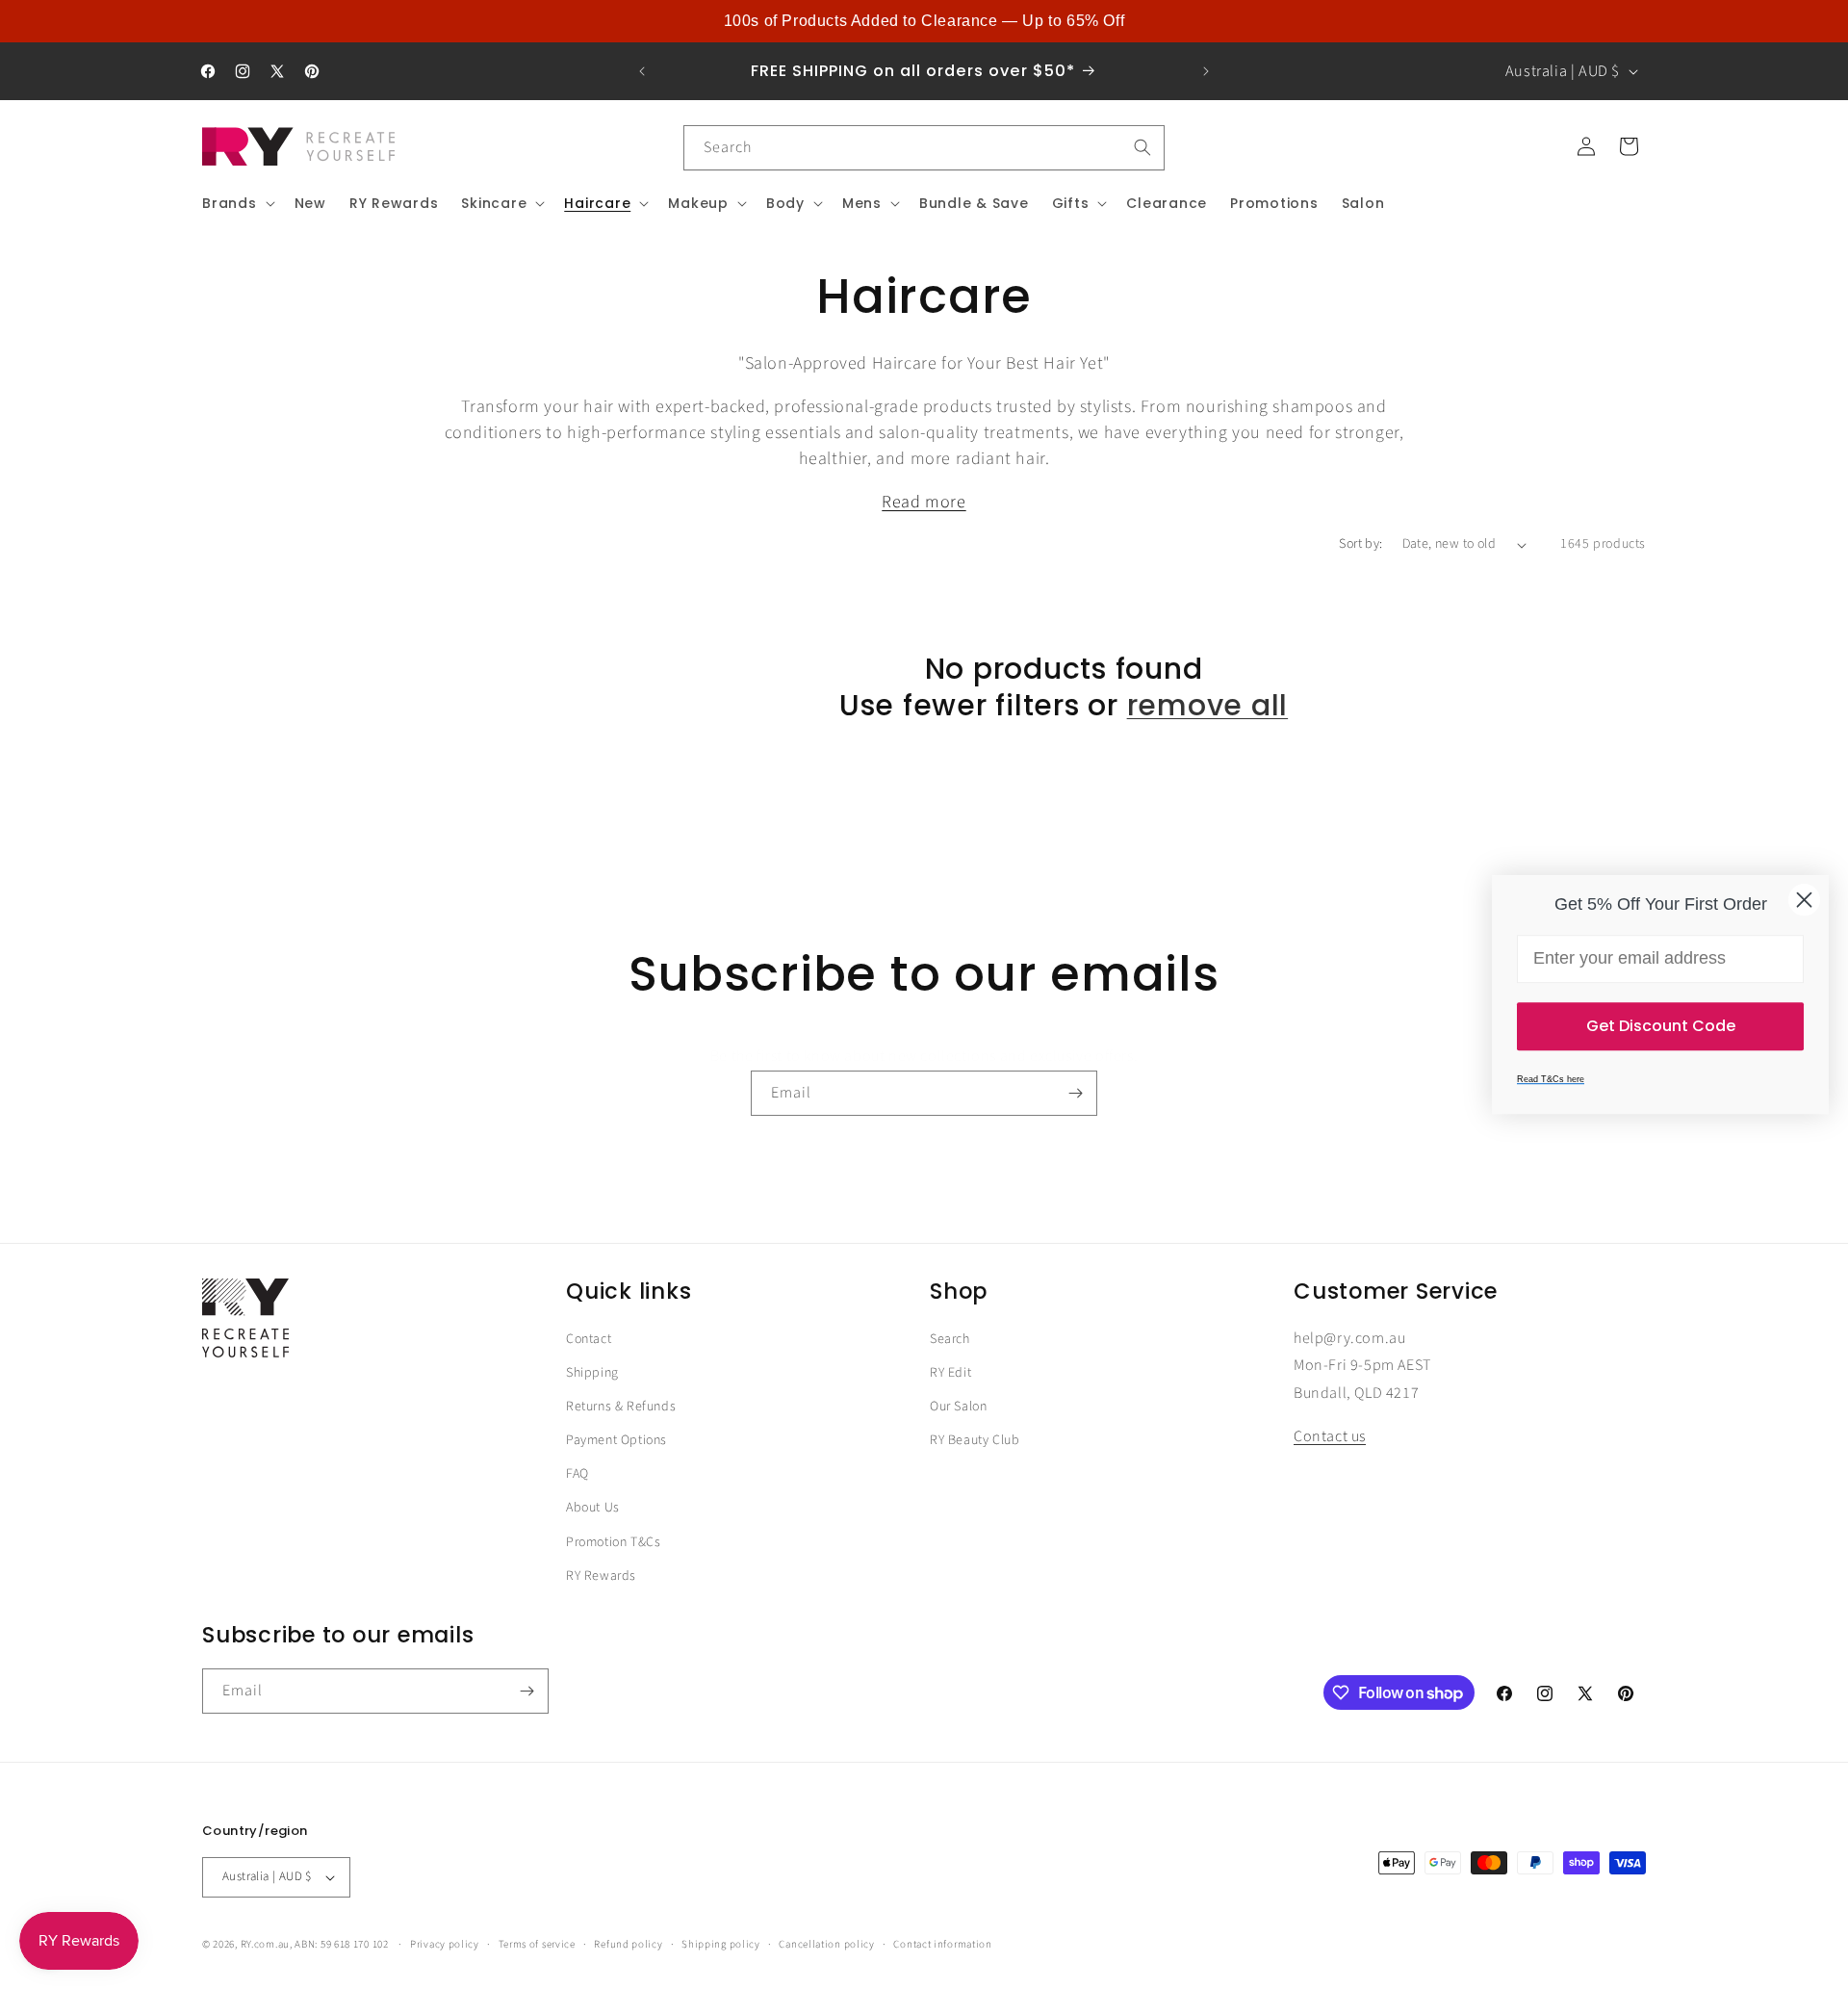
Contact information (942, 1944)
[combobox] (924, 148)
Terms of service (537, 1944)
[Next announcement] (1206, 71)
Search (950, 1339)
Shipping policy (721, 1944)
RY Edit (950, 1373)
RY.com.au (265, 1944)
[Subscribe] (1075, 1093)
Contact (589, 1339)
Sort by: (1360, 544)
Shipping (592, 1373)
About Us (593, 1508)
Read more (924, 502)
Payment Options (616, 1440)
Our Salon (958, 1407)
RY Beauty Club (975, 1440)
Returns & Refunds (621, 1407)
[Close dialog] (1804, 900)
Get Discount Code (1661, 1026)
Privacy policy (445, 1944)
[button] (237, 203)
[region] (924, 21)
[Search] (1142, 147)
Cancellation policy (826, 1944)
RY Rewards (601, 1576)
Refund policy (628, 1944)
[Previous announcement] (642, 71)
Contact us (1330, 1436)
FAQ (577, 1474)
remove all (1208, 705)
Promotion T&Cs (613, 1542)
